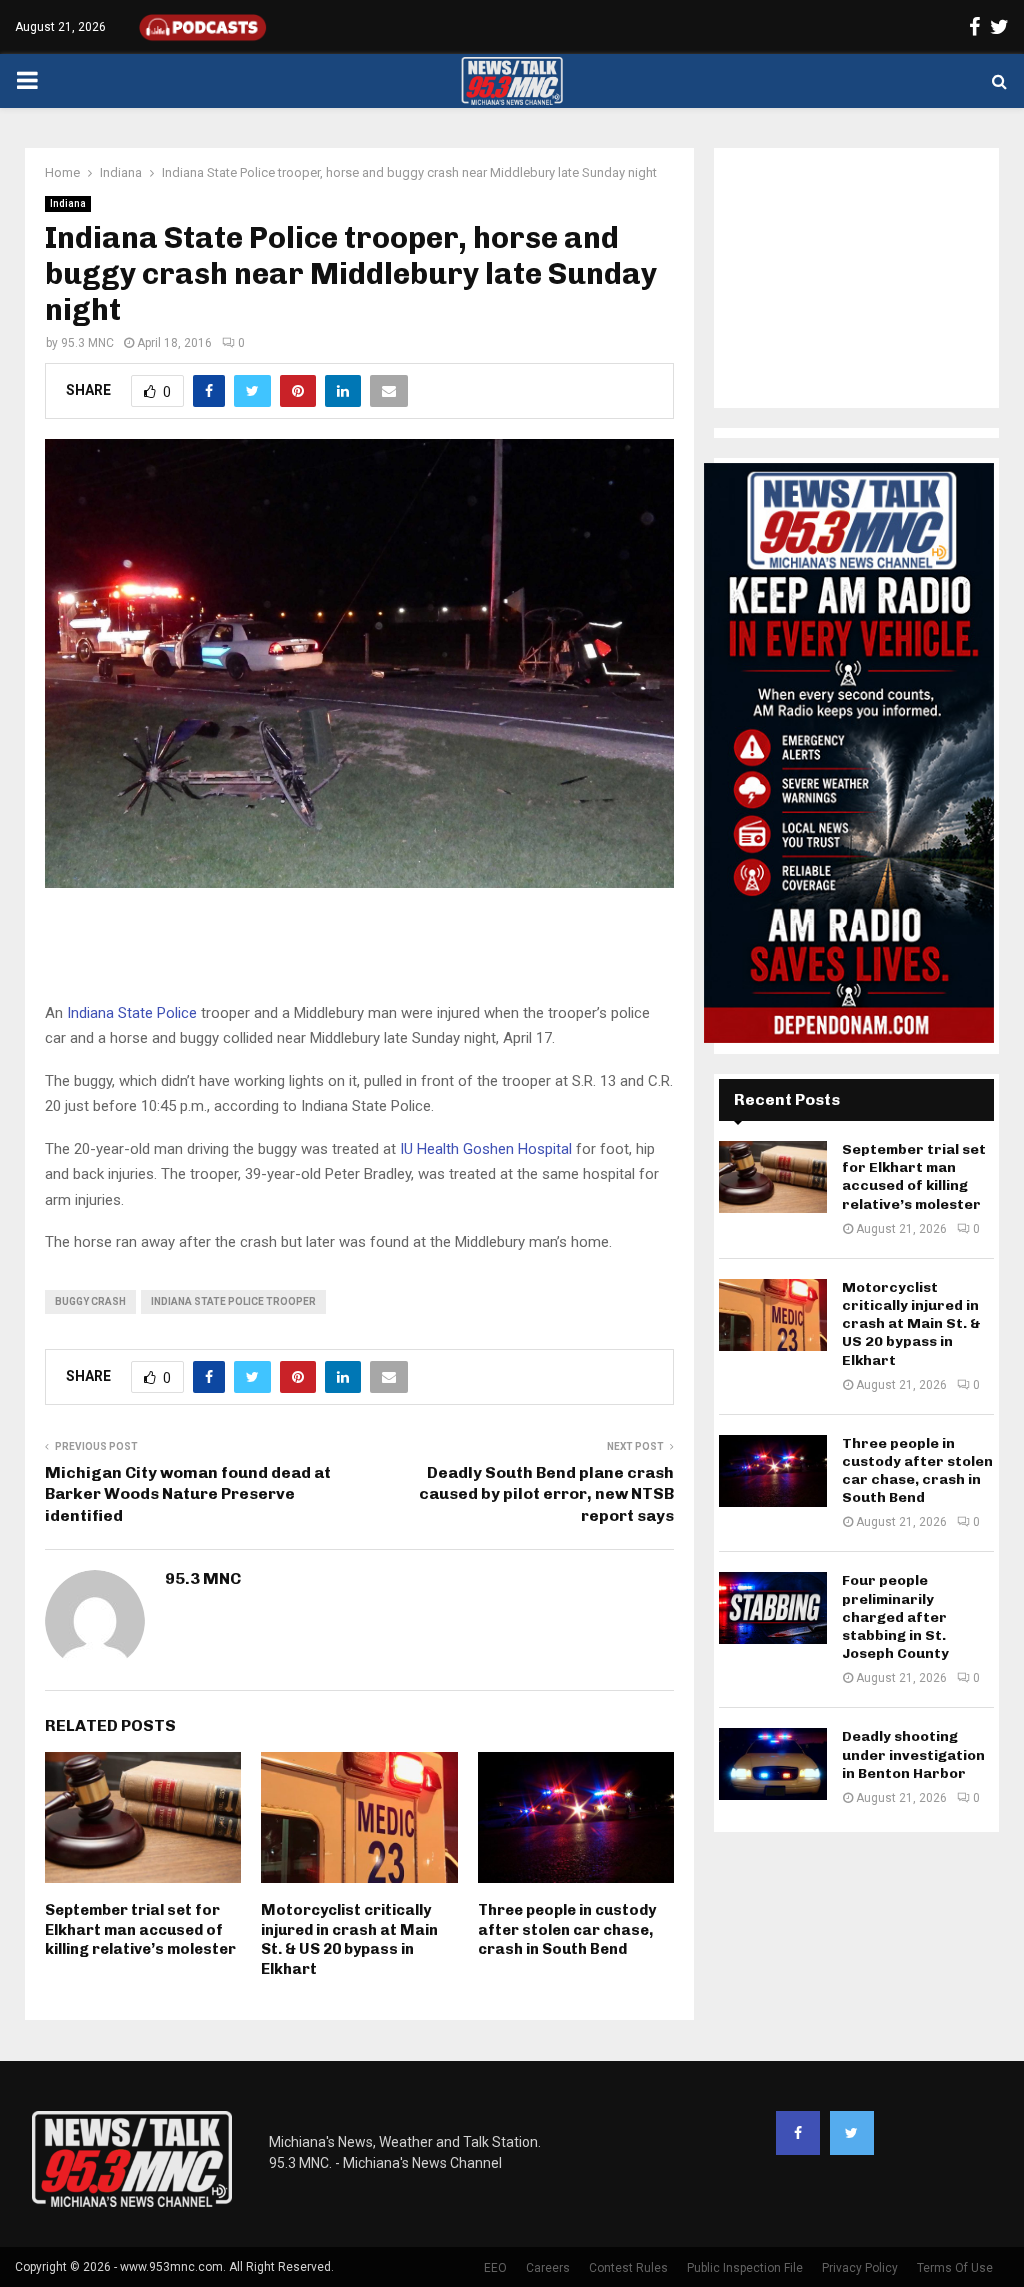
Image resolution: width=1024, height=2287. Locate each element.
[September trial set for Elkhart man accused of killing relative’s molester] (773, 1177)
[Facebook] (798, 2133)
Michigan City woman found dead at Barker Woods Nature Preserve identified (188, 1494)
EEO (495, 2268)
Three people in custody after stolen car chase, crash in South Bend (567, 1929)
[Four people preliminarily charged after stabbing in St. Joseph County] (773, 1608)
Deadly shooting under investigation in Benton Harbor (913, 1754)
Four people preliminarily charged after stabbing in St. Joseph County (895, 1617)
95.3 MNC (87, 343)
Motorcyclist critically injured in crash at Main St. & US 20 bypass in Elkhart (349, 1939)
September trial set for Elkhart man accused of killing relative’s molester (140, 1929)
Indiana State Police (130, 1013)
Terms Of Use (955, 2268)
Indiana (68, 203)
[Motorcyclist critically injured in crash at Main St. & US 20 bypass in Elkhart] (773, 1315)
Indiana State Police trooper (233, 1301)
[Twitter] (852, 2133)
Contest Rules (628, 2268)
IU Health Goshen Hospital (488, 1149)
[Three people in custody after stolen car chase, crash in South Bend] (773, 1471)
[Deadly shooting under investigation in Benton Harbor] (773, 1764)
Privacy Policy (860, 2268)
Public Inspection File (745, 2268)
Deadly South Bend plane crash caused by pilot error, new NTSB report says (546, 1494)
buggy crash (90, 1301)
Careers (548, 2268)
